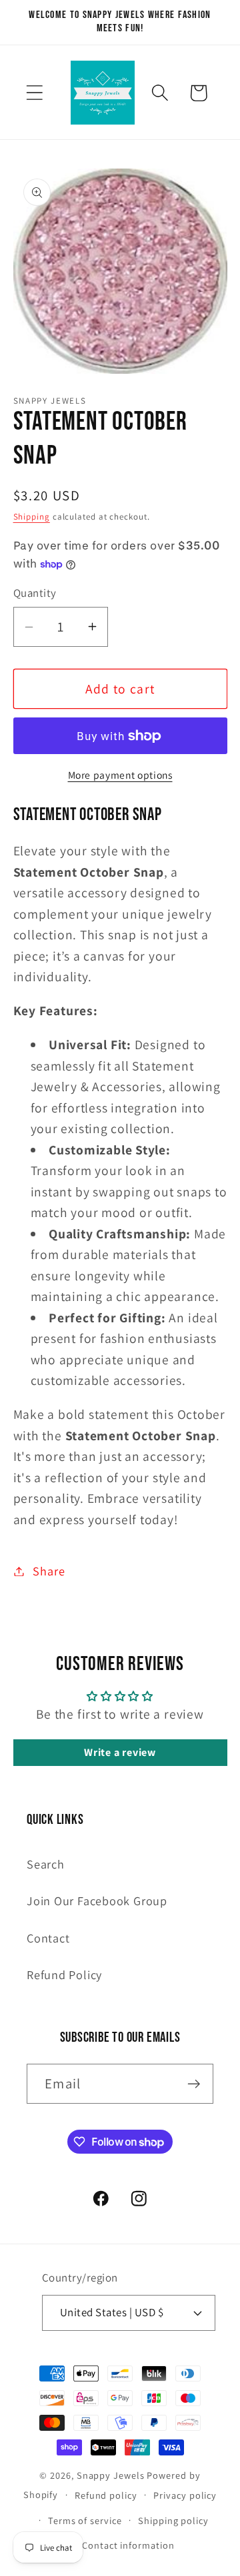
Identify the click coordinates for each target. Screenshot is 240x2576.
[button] (34, 93)
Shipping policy (173, 2520)
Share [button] (49, 1571)
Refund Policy (64, 1974)
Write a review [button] (120, 1752)
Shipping (32, 517)
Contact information (128, 2545)
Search (46, 1864)
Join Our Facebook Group (97, 1901)
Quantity (35, 593)
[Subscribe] (194, 2084)
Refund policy (106, 2495)
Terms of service (85, 2520)
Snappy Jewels (111, 2475)
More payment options (120, 775)
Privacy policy (185, 2495)
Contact (48, 1938)
